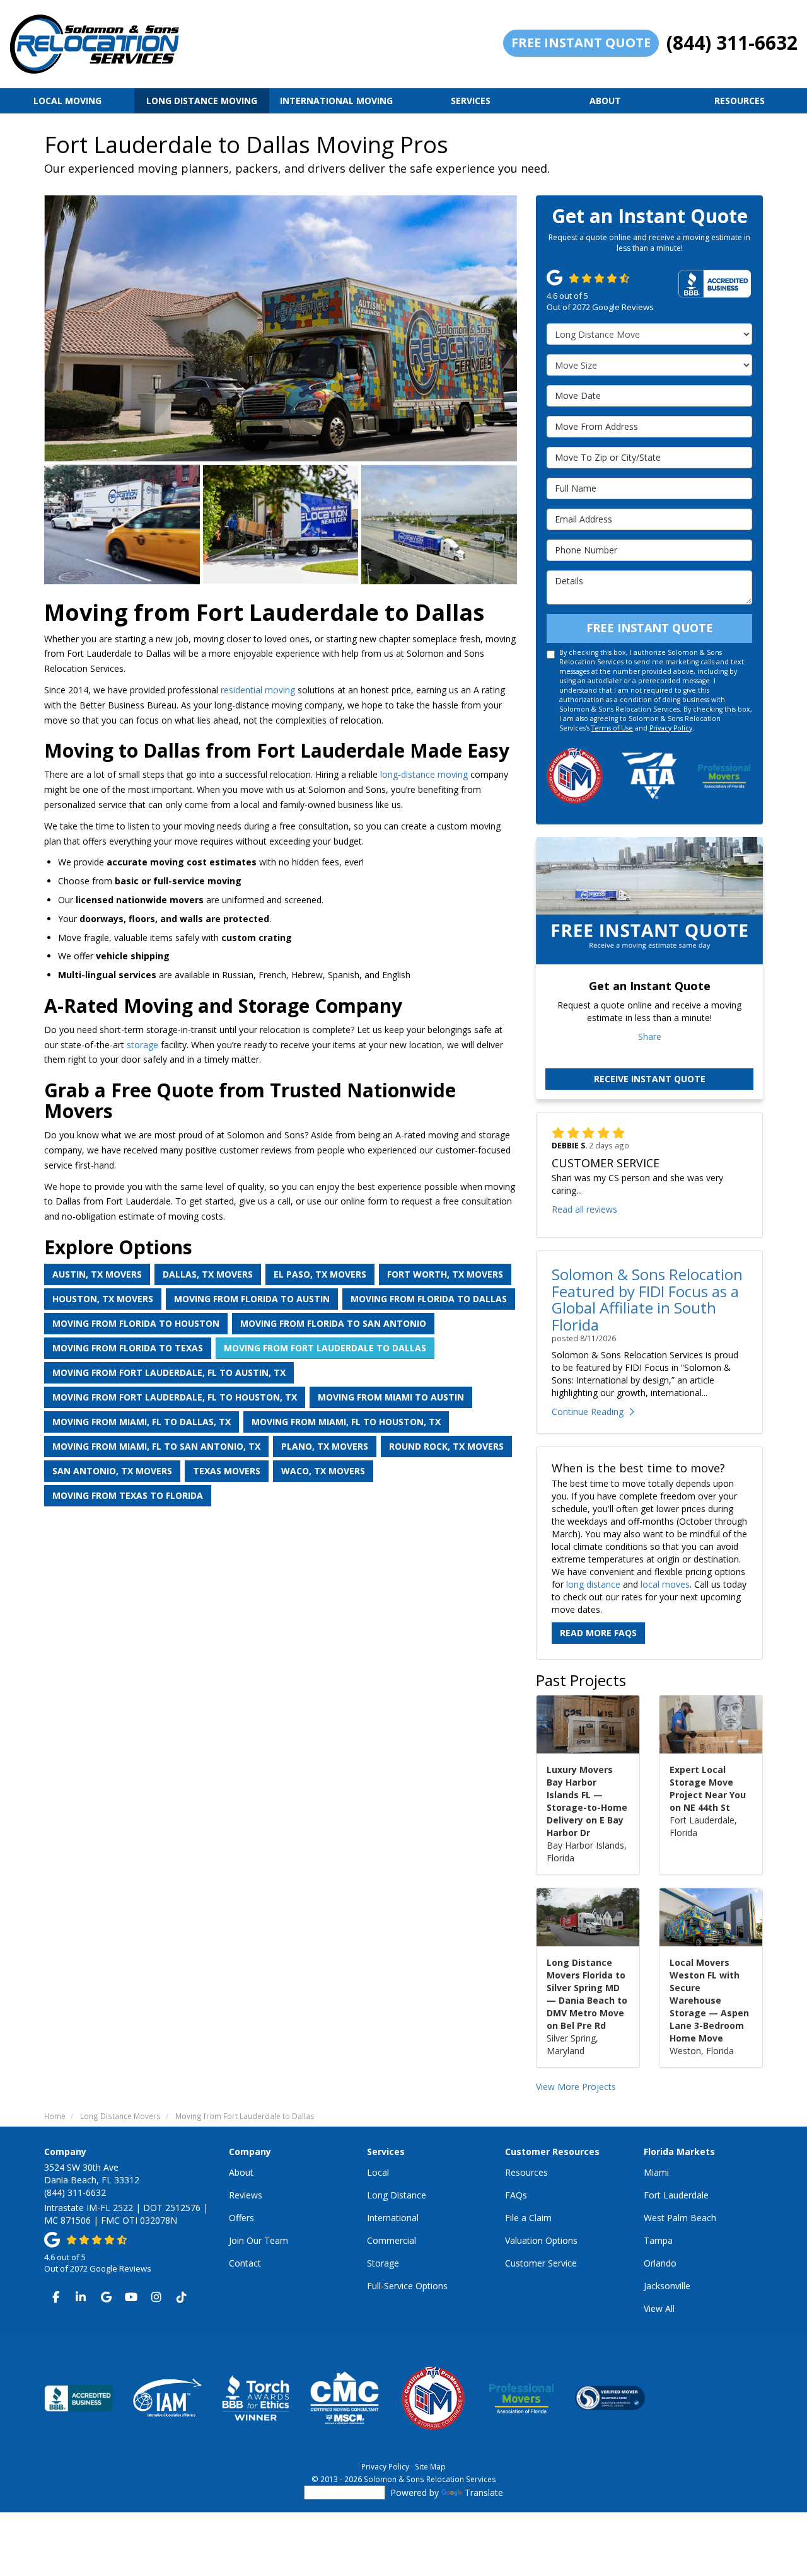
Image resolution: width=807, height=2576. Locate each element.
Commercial (392, 2240)
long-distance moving (424, 774)
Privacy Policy (671, 728)
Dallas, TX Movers (208, 1274)
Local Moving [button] (67, 101)
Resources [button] (740, 101)
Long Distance (397, 2195)
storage (142, 1045)
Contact (245, 2263)
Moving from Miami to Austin (391, 1397)
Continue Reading (588, 1412)
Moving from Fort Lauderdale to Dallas (325, 1348)
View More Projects (576, 2087)
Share (650, 1037)
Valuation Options (541, 2240)
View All (659, 2308)
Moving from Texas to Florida (128, 1495)
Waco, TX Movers (323, 1471)
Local (378, 2172)
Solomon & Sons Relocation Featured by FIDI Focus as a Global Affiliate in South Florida (647, 1299)
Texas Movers (227, 1471)
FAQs (516, 2195)
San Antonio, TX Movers (112, 1471)
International (393, 2218)
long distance (593, 1584)
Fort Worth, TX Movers (445, 1274)
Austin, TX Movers (97, 1274)
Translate (484, 2492)
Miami (656, 2172)
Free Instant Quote (581, 43)
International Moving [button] (336, 101)
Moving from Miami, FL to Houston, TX (346, 1422)
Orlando (660, 2263)
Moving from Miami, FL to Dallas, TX (142, 1422)
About (241, 2172)
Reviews (246, 2195)
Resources (526, 2172)
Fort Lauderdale (676, 2195)
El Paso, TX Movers (320, 1274)
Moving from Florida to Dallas (429, 1299)
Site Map (430, 2466)
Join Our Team (258, 2240)
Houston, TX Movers (103, 1299)
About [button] (605, 101)
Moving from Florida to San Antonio (333, 1323)
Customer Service (541, 2263)
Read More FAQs (598, 1633)
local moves (665, 1584)
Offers (241, 2218)
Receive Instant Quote (650, 1079)
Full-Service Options (407, 2286)
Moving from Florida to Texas (128, 1348)
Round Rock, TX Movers (446, 1446)
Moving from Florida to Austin (252, 1299)
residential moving (258, 690)
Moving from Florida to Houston (136, 1323)
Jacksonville (667, 2286)
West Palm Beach (680, 2218)
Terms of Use (612, 728)
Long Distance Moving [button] (202, 101)
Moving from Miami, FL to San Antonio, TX (156, 1446)
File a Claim (528, 2218)
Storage (383, 2263)
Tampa (658, 2240)
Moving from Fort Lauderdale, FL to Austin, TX (169, 1372)
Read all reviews (584, 1209)
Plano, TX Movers (325, 1446)
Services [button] (471, 101)
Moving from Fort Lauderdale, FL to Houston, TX (175, 1397)
